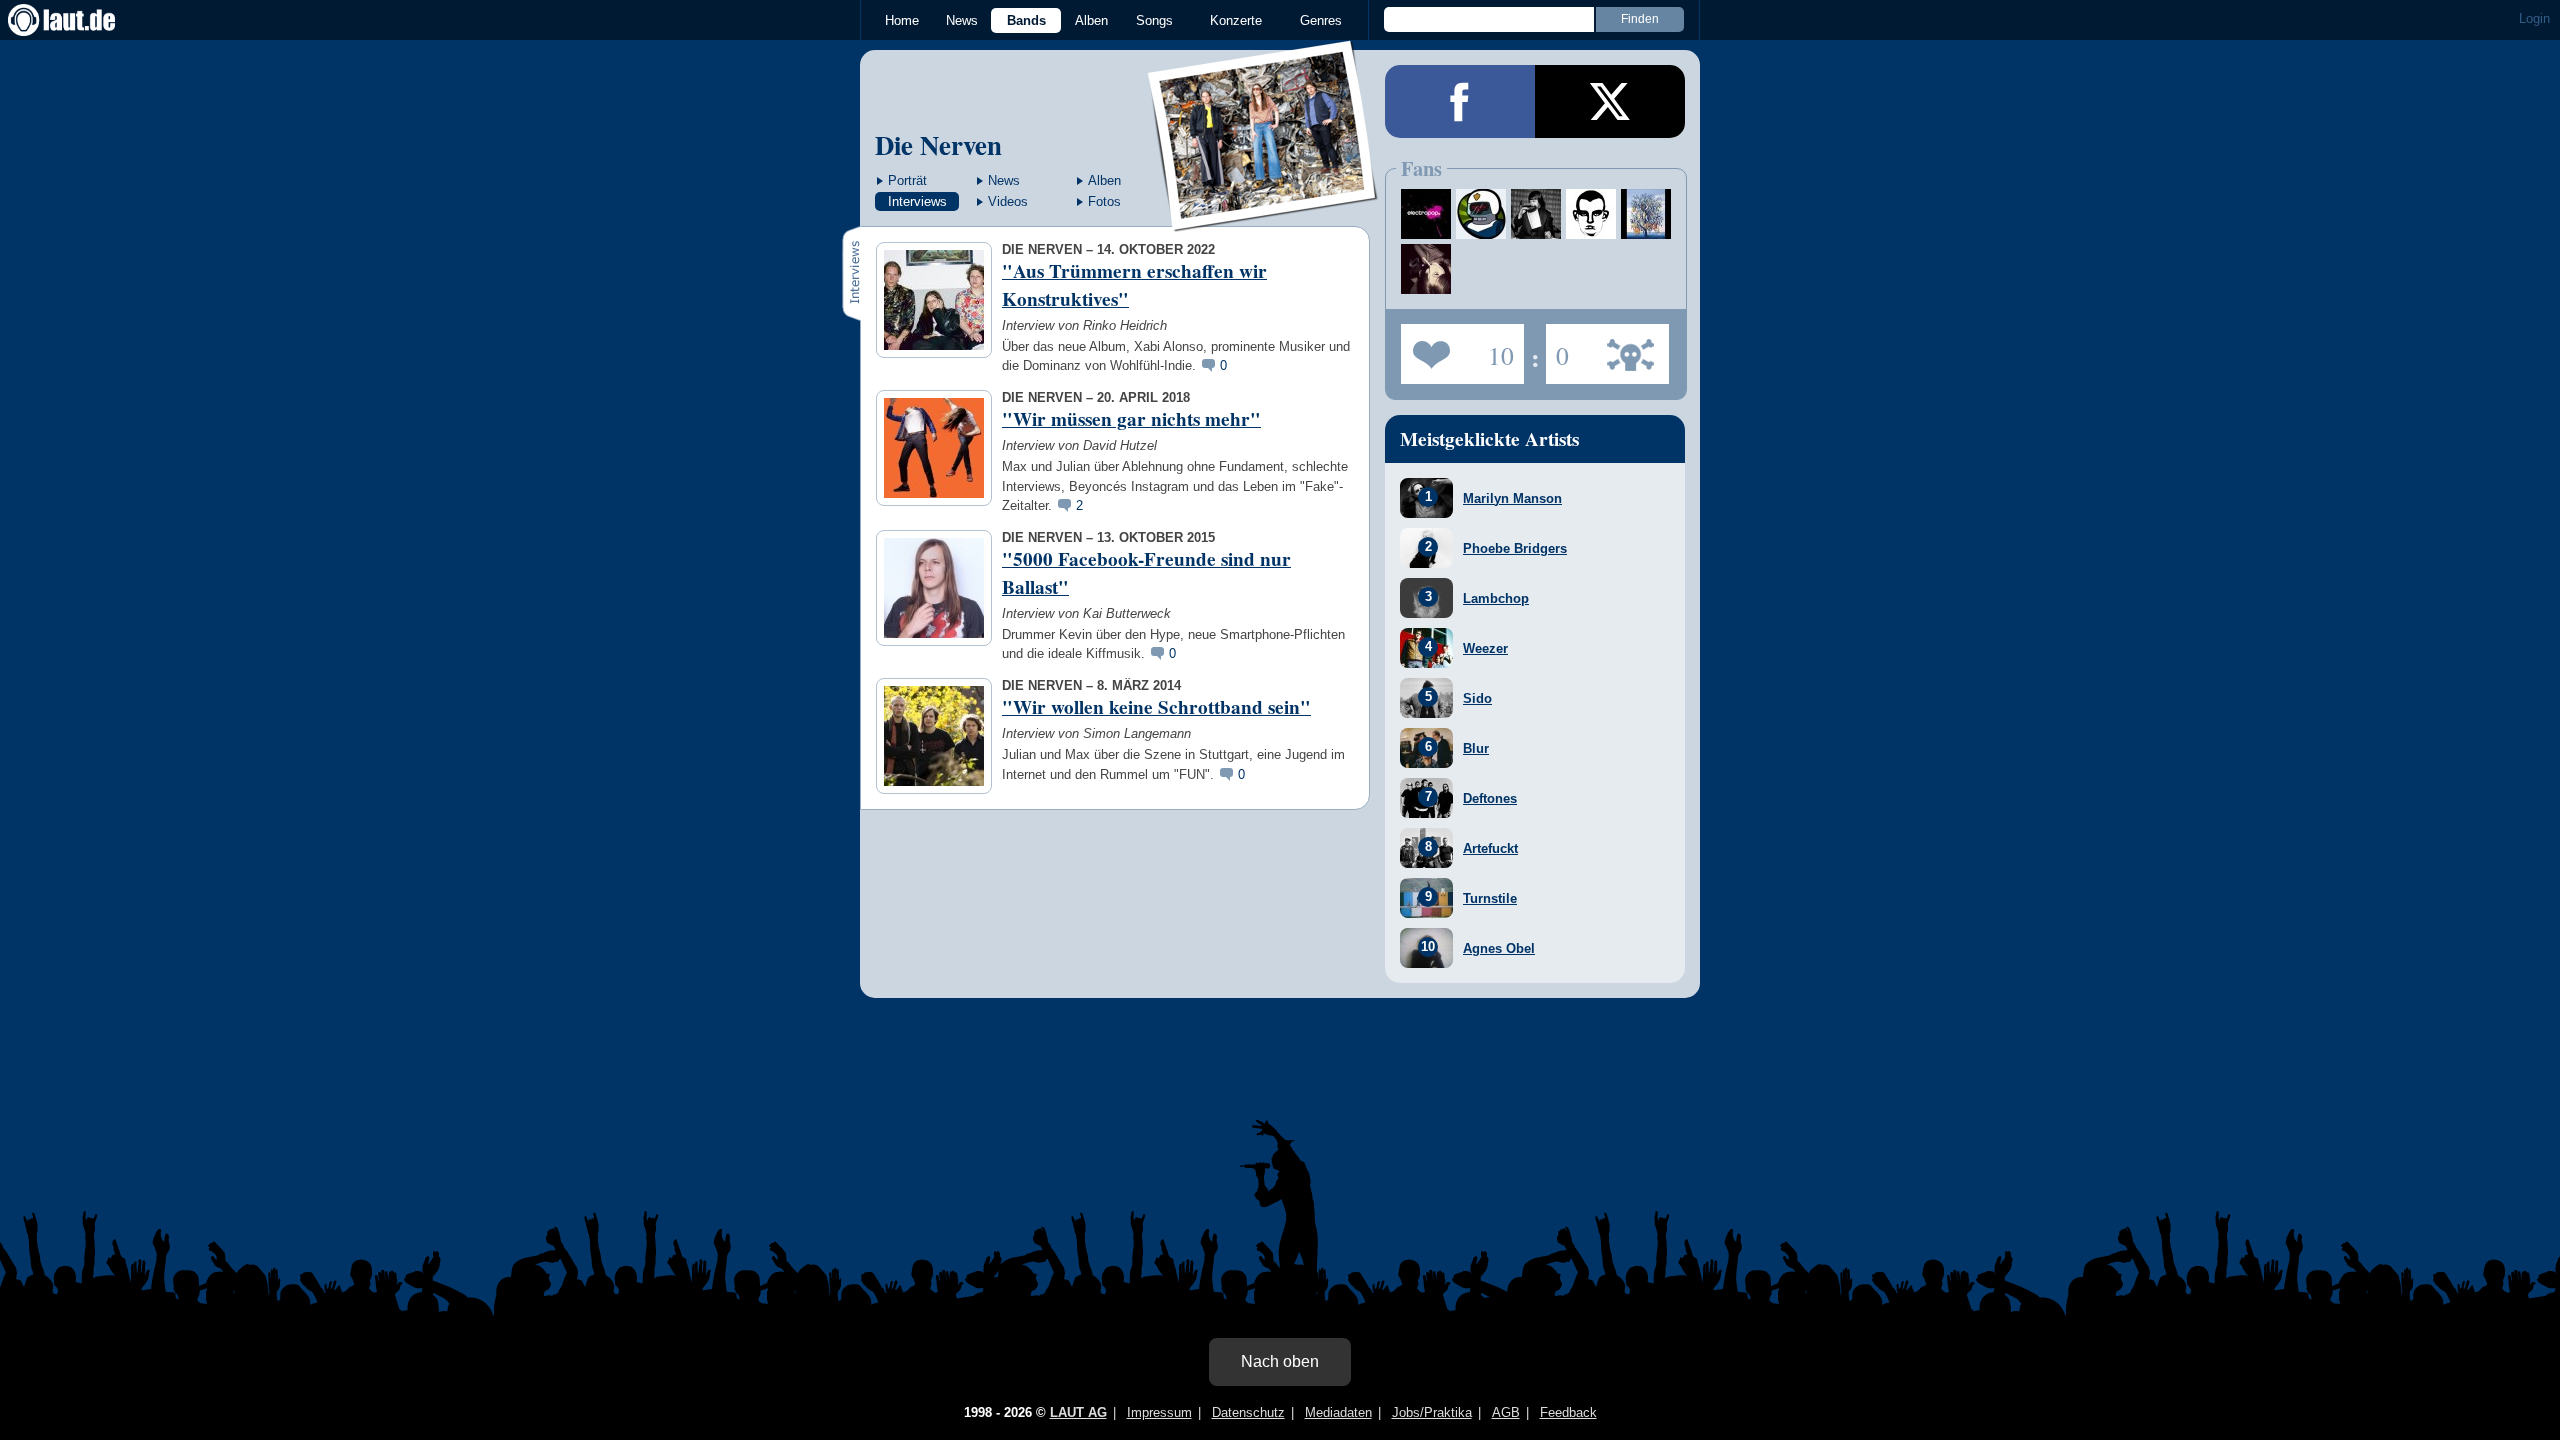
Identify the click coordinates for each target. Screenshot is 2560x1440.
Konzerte (1236, 20)
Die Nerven (938, 144)
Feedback (1568, 1412)
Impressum (1159, 1412)
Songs (1154, 20)
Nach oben (1280, 1361)
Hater (1557, 348)
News (962, 20)
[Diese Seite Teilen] (1460, 101)
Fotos (1104, 201)
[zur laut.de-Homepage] (80, 20)
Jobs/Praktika (1432, 1412)
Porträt (907, 180)
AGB (1506, 1412)
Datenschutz (1248, 1412)
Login (2534, 18)
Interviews (917, 201)
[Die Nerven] (1263, 218)
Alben (1091, 20)
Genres (1321, 20)
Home (902, 20)
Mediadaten (1338, 1412)
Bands (1026, 20)
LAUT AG (1078, 1412)
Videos (1008, 201)
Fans (1457, 348)
